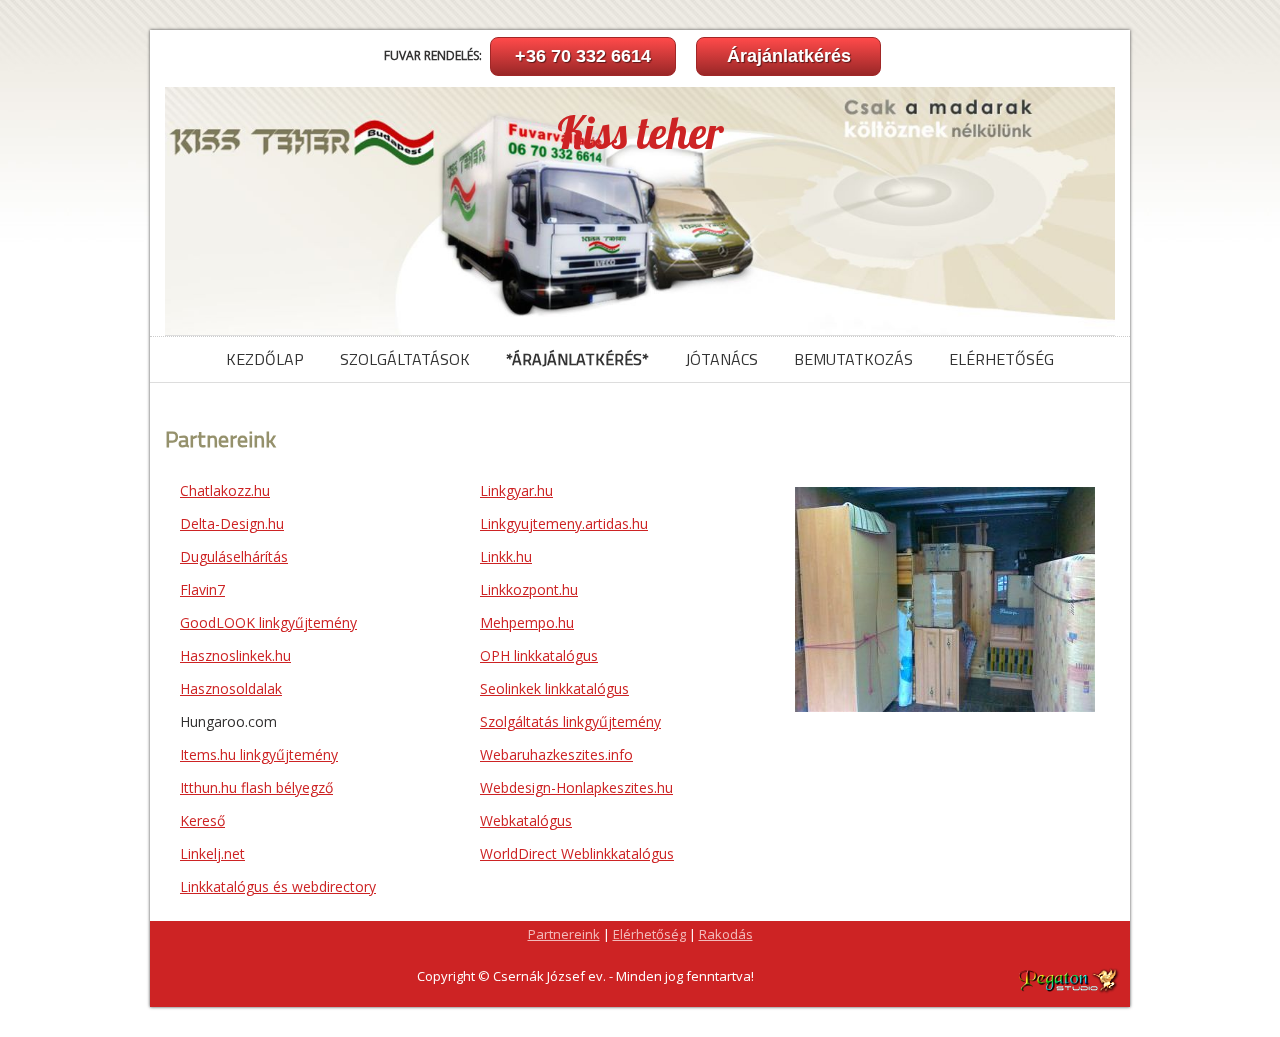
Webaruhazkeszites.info (556, 754)
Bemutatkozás (853, 359)
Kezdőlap (265, 359)
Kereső (202, 820)
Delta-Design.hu (232, 523)
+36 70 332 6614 (583, 56)
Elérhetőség (1001, 359)
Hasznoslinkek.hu (235, 655)
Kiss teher (640, 132)
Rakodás (726, 934)
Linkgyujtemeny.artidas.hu (564, 523)
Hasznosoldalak (231, 688)
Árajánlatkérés (789, 56)
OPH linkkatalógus (539, 655)
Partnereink (564, 934)
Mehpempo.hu (527, 622)
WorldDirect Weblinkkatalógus (577, 853)
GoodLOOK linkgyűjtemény (268, 622)
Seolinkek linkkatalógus (554, 688)
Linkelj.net (212, 853)
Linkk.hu (506, 556)
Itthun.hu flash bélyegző (256, 787)
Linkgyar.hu (516, 490)
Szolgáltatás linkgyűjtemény (570, 721)
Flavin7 (202, 589)
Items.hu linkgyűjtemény (259, 754)
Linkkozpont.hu (529, 589)
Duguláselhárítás (234, 556)
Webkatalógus (526, 820)
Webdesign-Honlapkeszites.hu (576, 787)
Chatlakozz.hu (225, 490)
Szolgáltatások (405, 359)
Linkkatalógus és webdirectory (278, 886)
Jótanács (721, 359)
